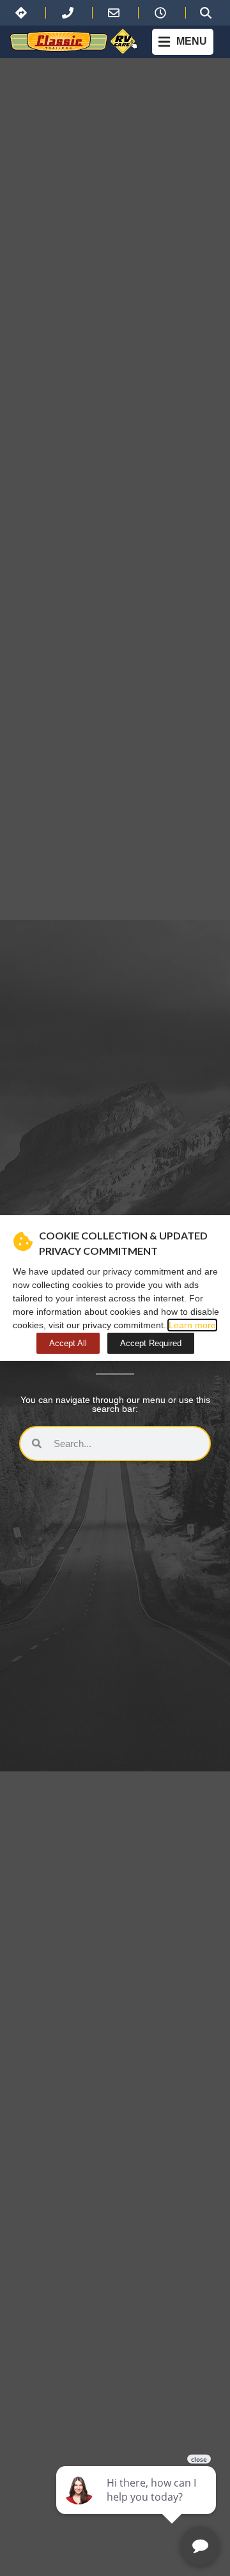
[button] (183, 42)
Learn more (192, 1325)
